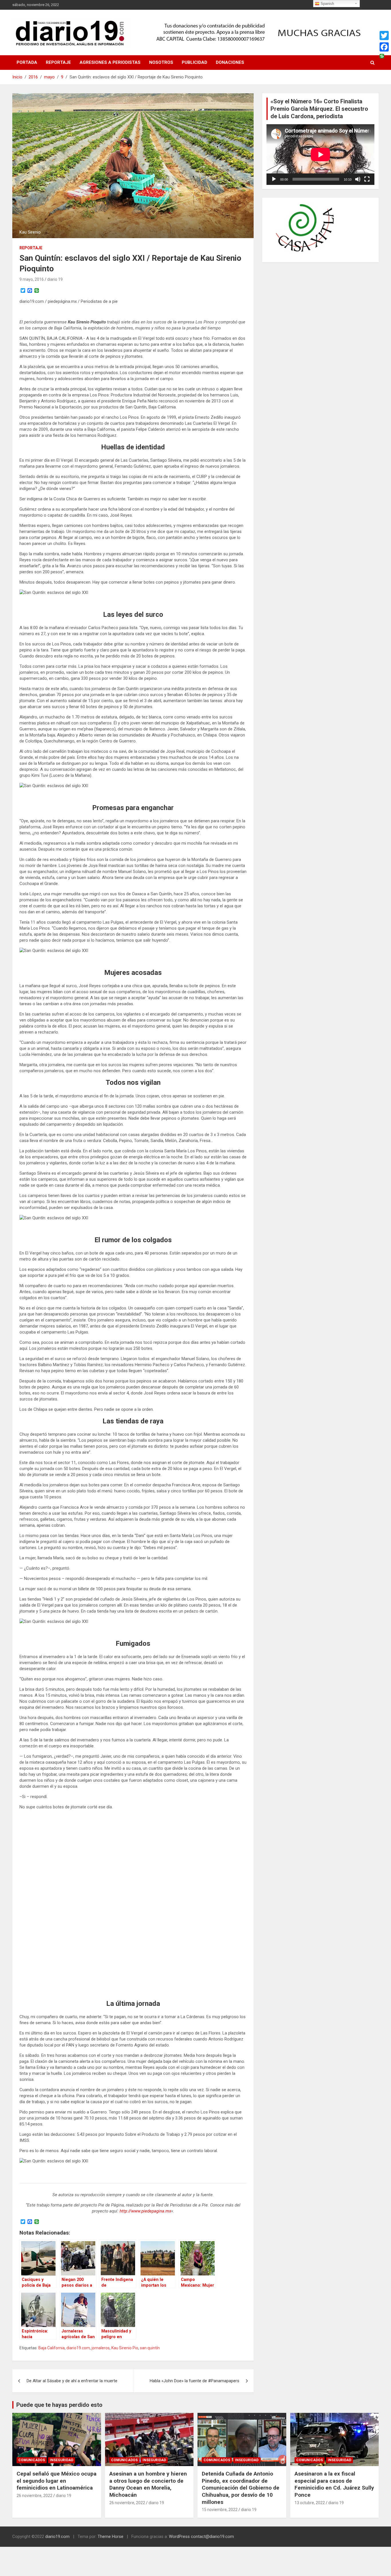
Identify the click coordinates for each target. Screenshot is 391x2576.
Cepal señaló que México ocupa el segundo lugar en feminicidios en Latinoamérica (57, 2481)
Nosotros (161, 62)
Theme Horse (110, 2537)
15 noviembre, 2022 (220, 2510)
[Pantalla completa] (367, 179)
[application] (320, 155)
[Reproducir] (274, 179)
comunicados (32, 2460)
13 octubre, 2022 (310, 2503)
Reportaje (58, 62)
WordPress (179, 2537)
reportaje (31, 248)
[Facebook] (384, 47)
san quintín (150, 2348)
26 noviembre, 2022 (34, 2496)
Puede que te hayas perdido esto (59, 2405)
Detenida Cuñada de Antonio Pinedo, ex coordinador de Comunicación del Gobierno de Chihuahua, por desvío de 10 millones (241, 2488)
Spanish (327, 4)
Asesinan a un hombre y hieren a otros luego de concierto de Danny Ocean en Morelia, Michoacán (148, 2484)
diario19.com (78, 2348)
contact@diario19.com (212, 2537)
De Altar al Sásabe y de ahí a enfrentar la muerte (72, 2381)
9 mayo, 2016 (32, 279)
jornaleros (101, 2348)
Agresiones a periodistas (110, 62)
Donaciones (230, 62)
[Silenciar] (358, 179)
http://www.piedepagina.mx (145, 2211)
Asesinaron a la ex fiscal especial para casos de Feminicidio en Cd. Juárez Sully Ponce (334, 2484)
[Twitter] (384, 35)
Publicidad (194, 62)
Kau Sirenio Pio (125, 2348)
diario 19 (55, 279)
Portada (27, 62)
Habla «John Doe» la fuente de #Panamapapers (194, 2381)
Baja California (52, 2348)
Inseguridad (62, 2460)
